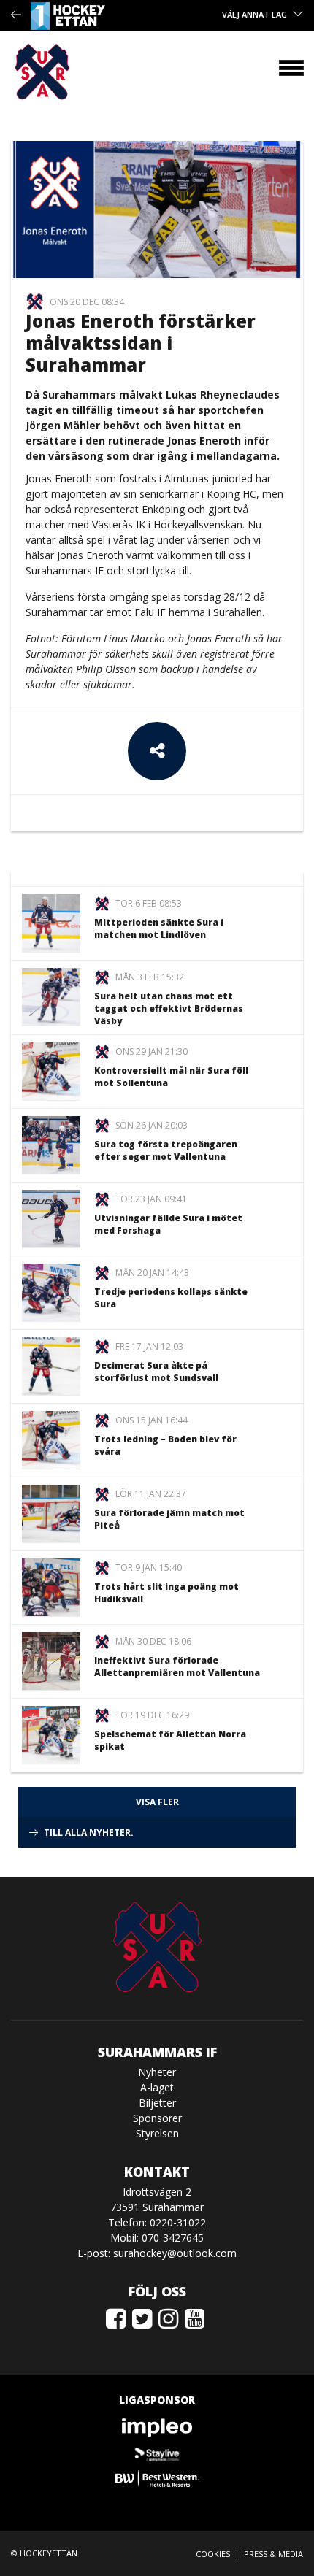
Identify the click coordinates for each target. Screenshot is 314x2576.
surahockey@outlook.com (175, 2253)
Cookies (213, 2554)
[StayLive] (157, 2453)
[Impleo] (157, 2427)
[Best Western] (157, 2479)
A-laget (157, 2087)
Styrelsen (157, 2133)
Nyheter (157, 2072)
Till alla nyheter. (89, 1833)
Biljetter (157, 2103)
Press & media (273, 2554)
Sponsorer (157, 2118)
